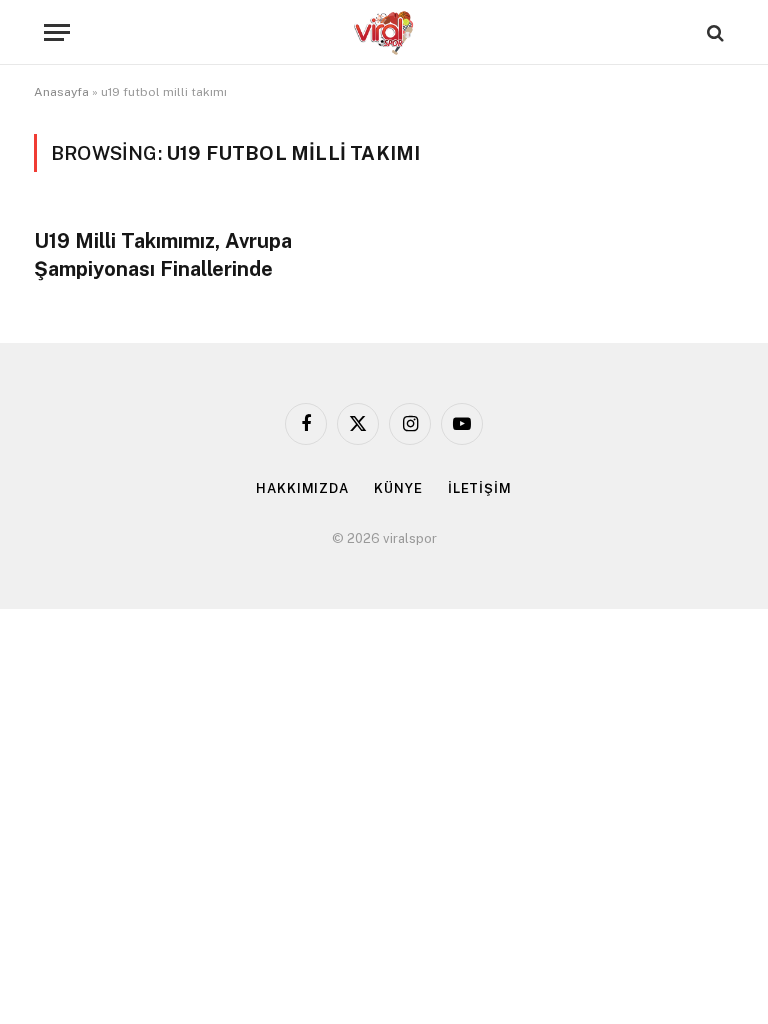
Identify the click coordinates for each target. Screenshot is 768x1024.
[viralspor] (384, 32)
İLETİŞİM (480, 488)
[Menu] (57, 32)
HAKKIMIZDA (302, 488)
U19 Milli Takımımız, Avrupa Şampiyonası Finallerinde (163, 254)
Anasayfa (61, 92)
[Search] (713, 32)
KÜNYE (398, 488)
